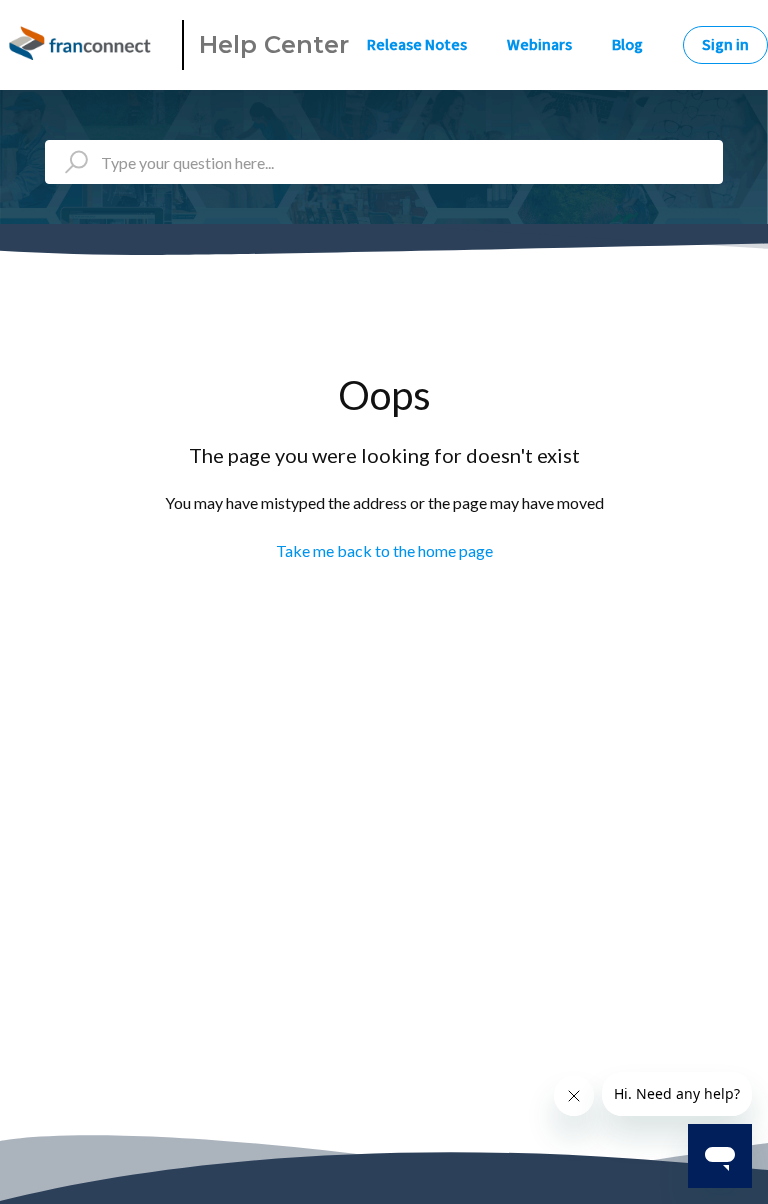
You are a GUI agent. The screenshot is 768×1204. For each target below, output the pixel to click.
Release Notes (417, 45)
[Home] (83, 45)
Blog (627, 45)
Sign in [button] (725, 45)
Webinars (539, 45)
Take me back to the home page (384, 550)
